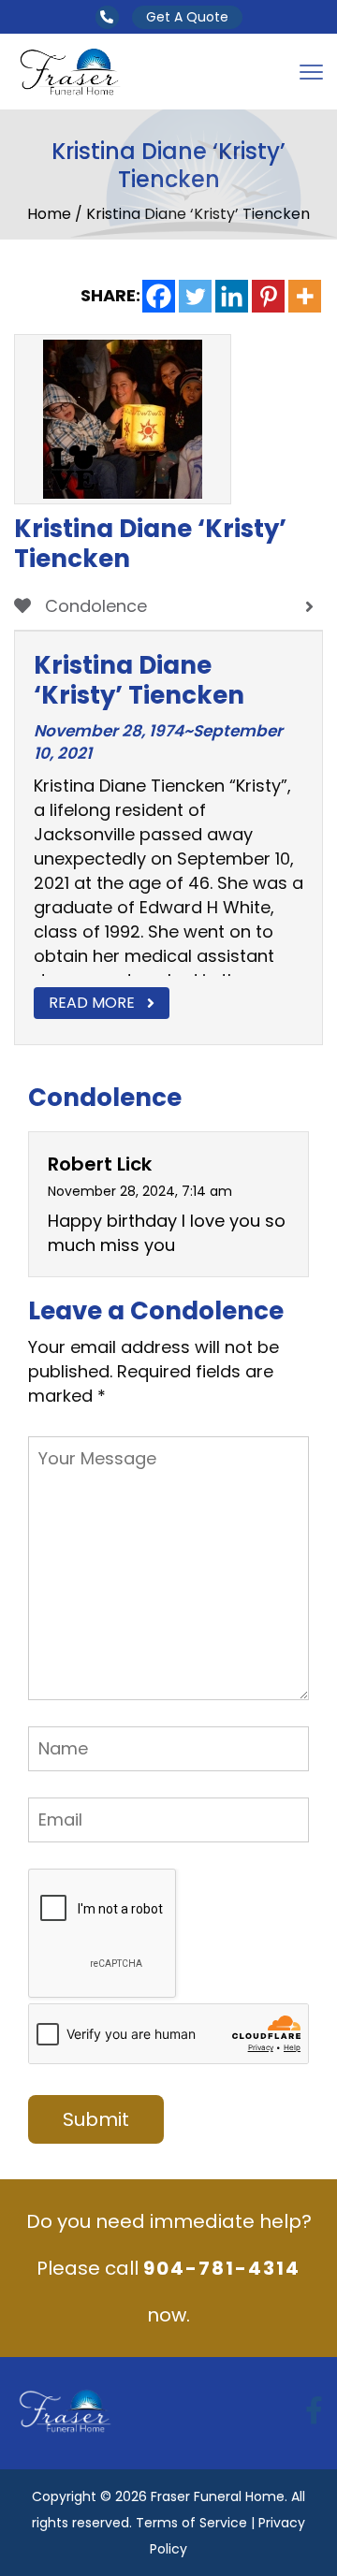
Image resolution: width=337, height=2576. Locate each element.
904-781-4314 (222, 2268)
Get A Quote (187, 17)
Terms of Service (191, 2523)
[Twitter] (195, 296)
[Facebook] (159, 296)
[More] (305, 296)
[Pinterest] (268, 296)
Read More (92, 1003)
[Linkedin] (232, 296)
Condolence (94, 606)
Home (51, 214)
